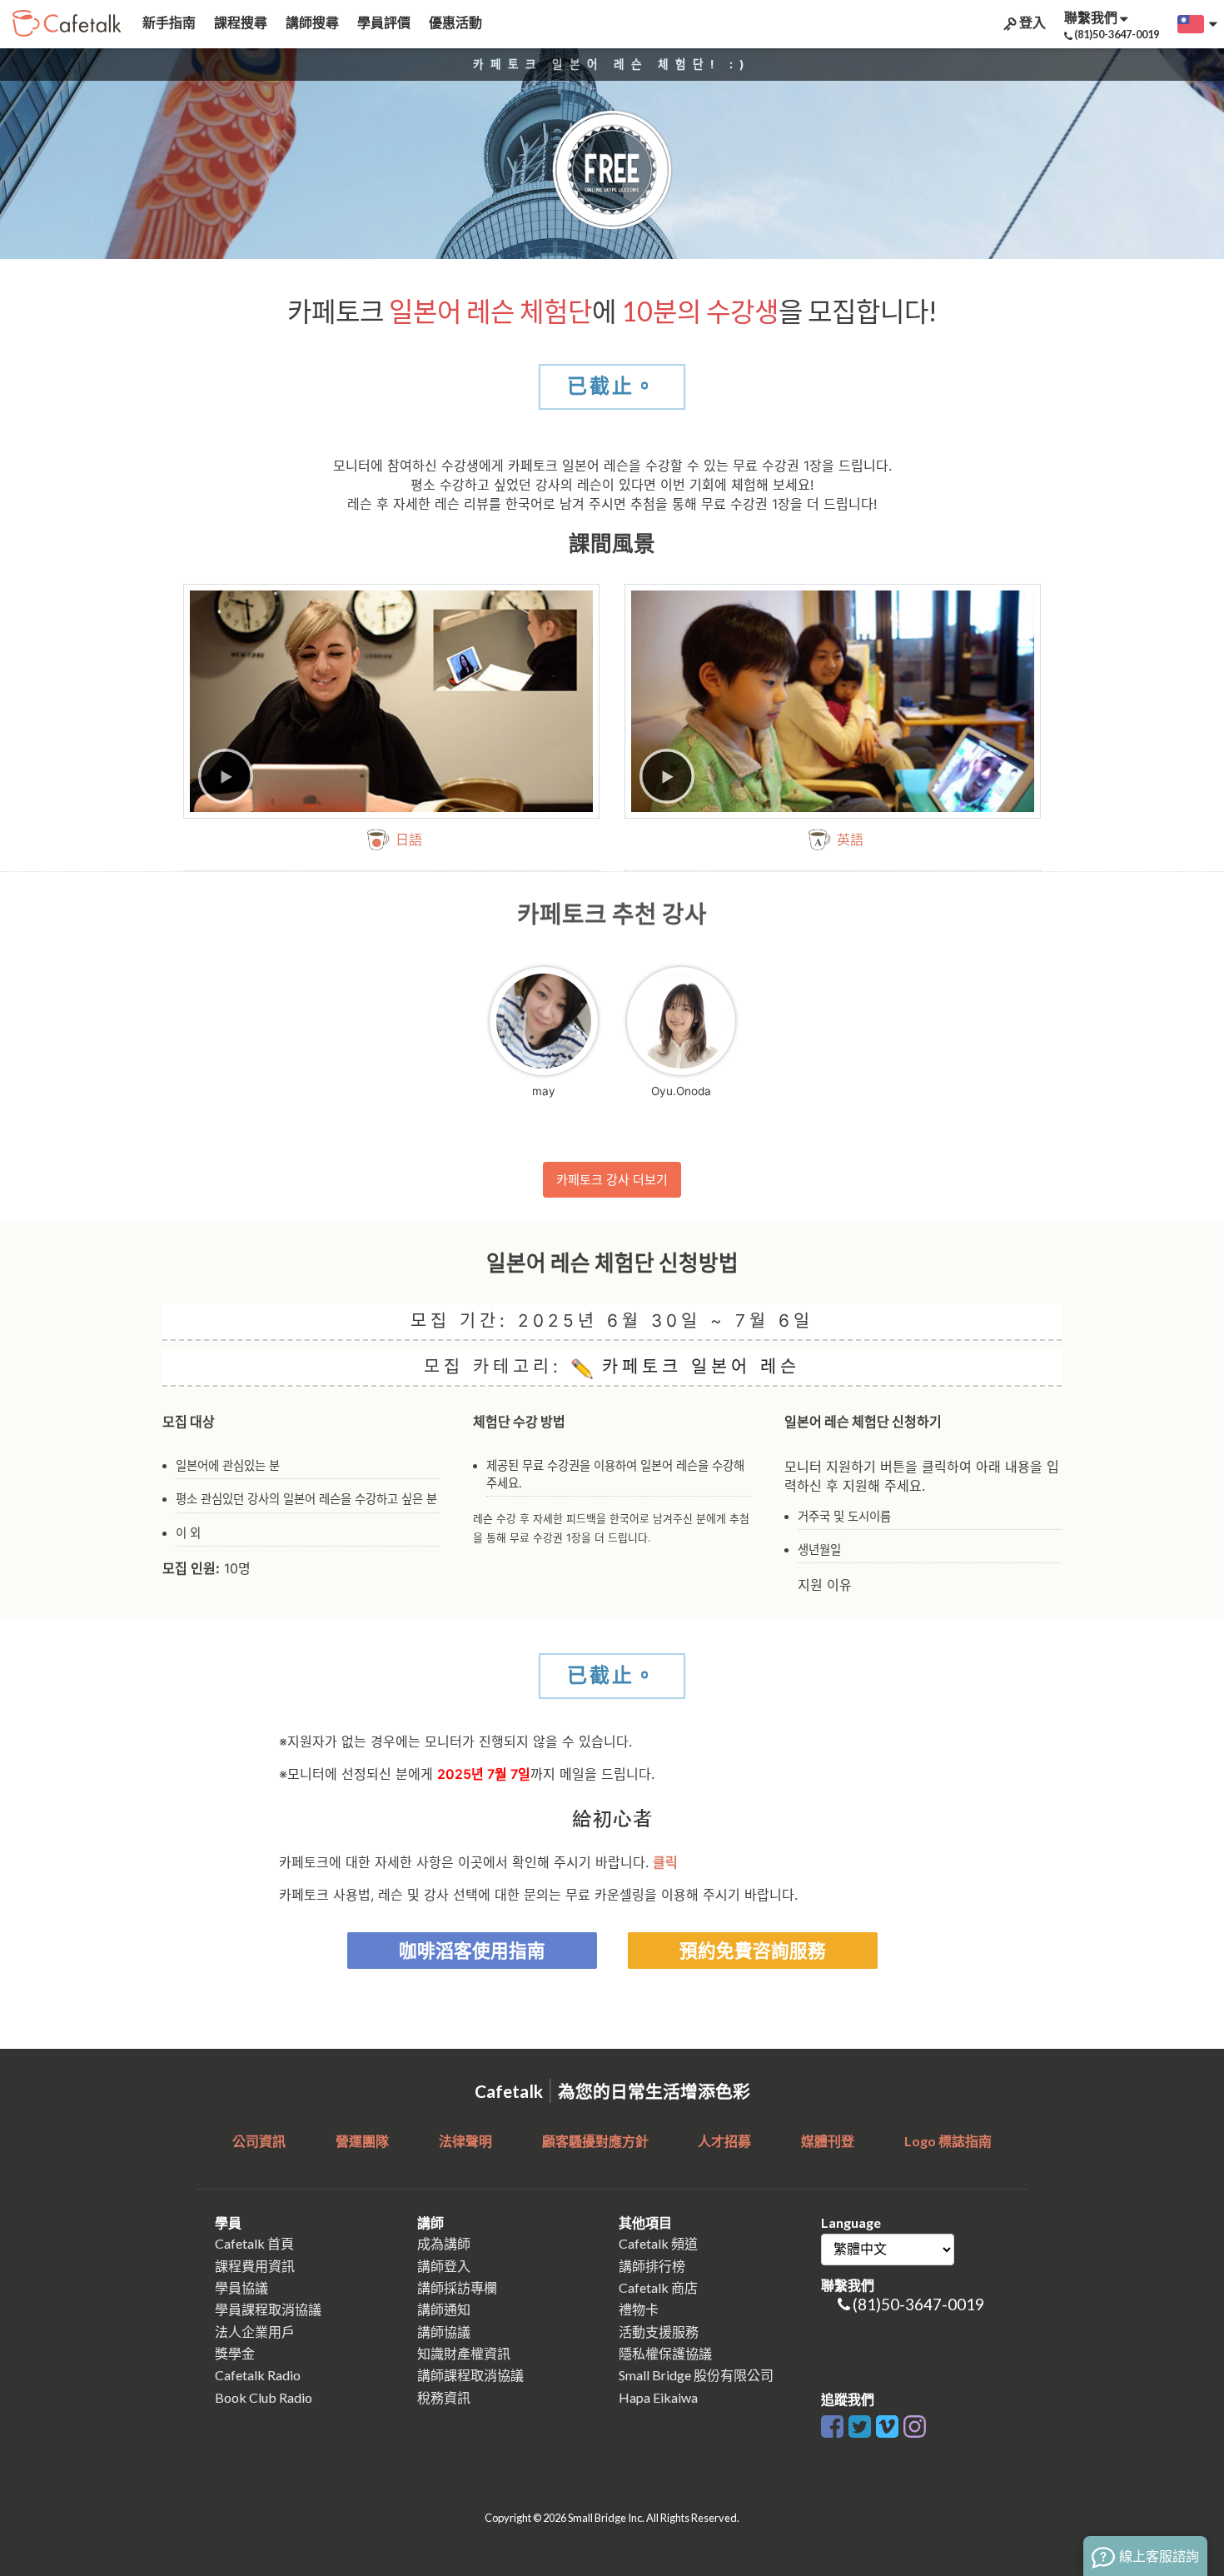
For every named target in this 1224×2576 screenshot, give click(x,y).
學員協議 (241, 2287)
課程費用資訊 (255, 2266)
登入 (1031, 22)
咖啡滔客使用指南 (472, 1951)
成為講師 (444, 2243)
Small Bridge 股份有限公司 (696, 2375)
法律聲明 (465, 2141)
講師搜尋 (311, 22)
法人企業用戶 (255, 2332)
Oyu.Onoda (681, 1091)
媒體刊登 (828, 2141)
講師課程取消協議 (470, 2375)
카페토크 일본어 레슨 (697, 1366)
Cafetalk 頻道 (658, 2243)
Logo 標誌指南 (948, 2141)
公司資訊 (259, 2141)
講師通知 (444, 2309)
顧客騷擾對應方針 (595, 2141)
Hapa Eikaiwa (658, 2397)
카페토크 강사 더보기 (612, 1180)
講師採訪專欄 (457, 2287)
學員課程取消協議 (268, 2309)
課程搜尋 (239, 22)
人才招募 (724, 2141)
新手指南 (168, 22)
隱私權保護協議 (665, 2353)
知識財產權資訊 (464, 2353)
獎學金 (235, 2353)
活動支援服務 (659, 2332)
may (544, 1091)
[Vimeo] (887, 2424)
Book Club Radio (264, 2397)
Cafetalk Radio (258, 2375)
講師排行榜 (652, 2266)
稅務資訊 (444, 2397)
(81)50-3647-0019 (918, 2304)
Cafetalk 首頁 (254, 2243)
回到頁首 (1166, 2420)
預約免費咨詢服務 (753, 1951)
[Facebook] (832, 2424)
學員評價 (383, 22)
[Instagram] (915, 2424)
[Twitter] (860, 2424)
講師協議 (444, 2332)
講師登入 (444, 2266)
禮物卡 (639, 2309)
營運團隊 (362, 2141)
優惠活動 (454, 22)
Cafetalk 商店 (658, 2287)
